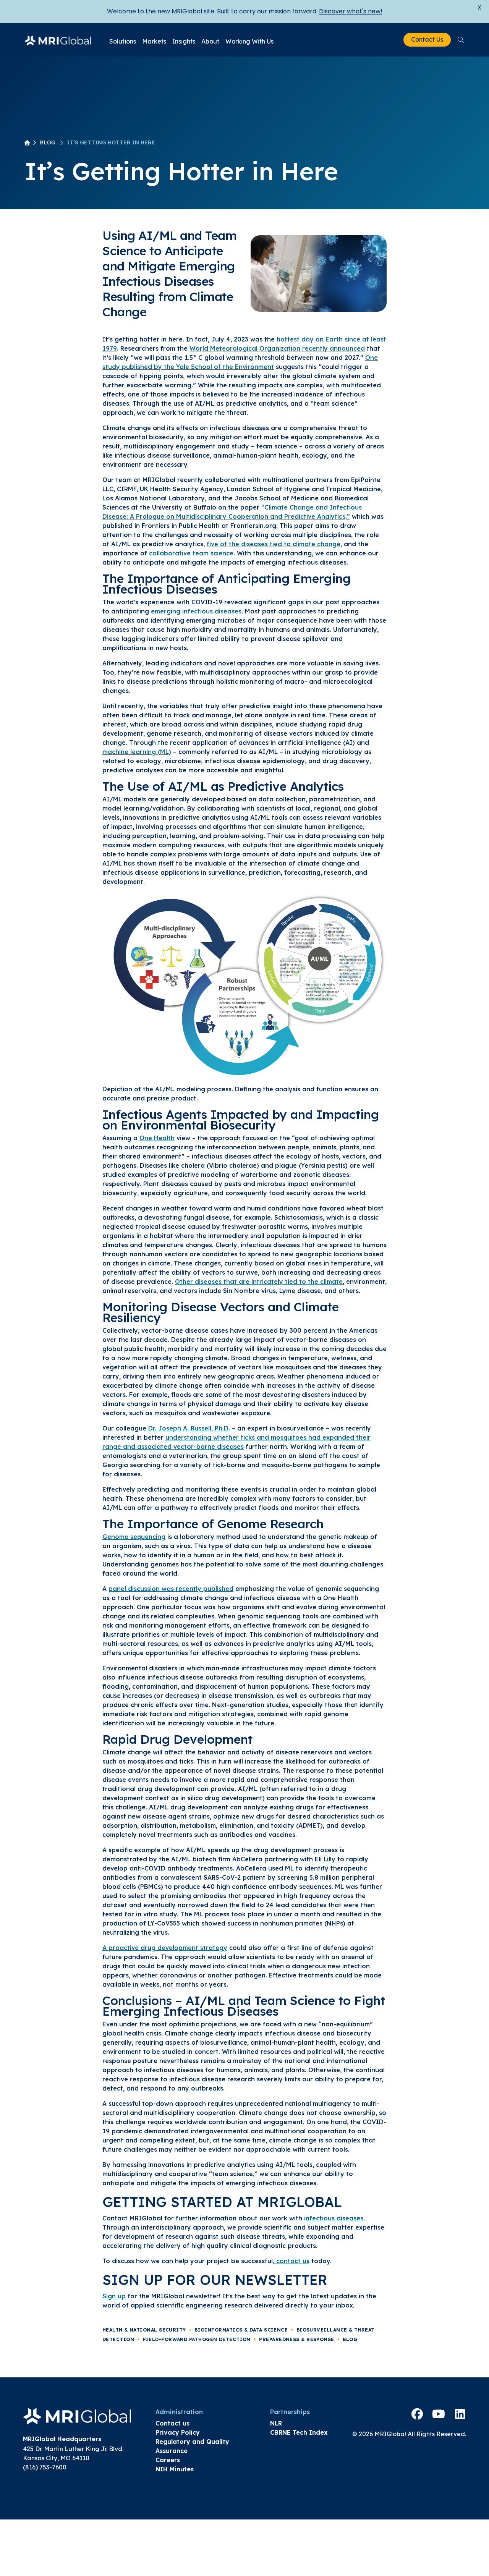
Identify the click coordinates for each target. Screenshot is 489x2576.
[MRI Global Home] (58, 40)
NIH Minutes (175, 2469)
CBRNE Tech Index (299, 2432)
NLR (276, 2423)
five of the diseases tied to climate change (274, 544)
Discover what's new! (351, 11)
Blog (48, 142)
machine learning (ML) (137, 752)
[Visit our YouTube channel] (439, 2414)
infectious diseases (334, 2218)
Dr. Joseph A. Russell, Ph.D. (189, 1428)
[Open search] (461, 40)
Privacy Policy (178, 2432)
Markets (154, 41)
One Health (157, 1138)
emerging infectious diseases (196, 611)
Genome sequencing (134, 1537)
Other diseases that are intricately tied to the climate (259, 1282)
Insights (184, 41)
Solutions (123, 41)
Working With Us (249, 41)
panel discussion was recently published (171, 1589)
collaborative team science (191, 553)
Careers (168, 2460)
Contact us (172, 2423)
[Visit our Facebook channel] (417, 2414)
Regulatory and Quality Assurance (192, 2446)
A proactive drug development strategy (165, 1948)
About (210, 41)
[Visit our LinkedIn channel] (460, 2414)
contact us (292, 2261)
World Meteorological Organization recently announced (277, 348)
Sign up (114, 2296)
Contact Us (427, 39)
